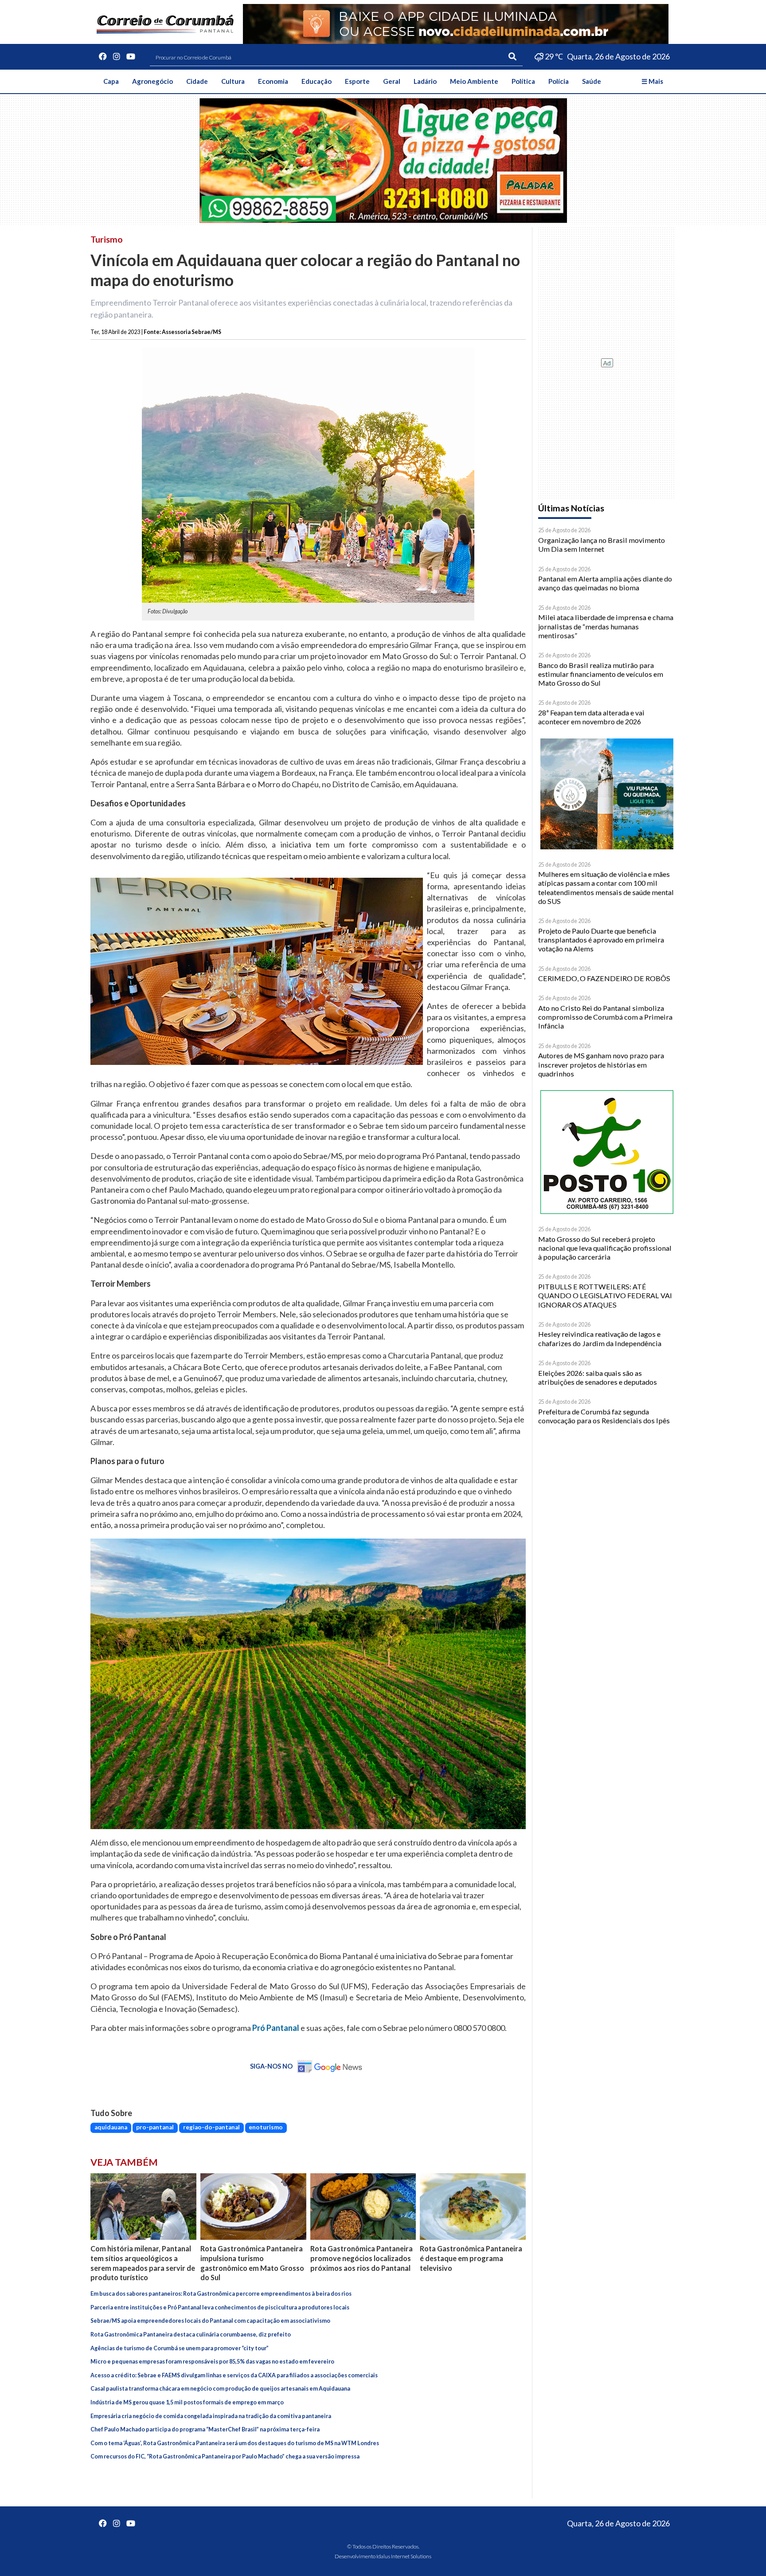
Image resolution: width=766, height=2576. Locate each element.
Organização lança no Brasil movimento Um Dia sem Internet (602, 544)
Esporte (357, 81)
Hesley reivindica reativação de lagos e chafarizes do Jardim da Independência (600, 1338)
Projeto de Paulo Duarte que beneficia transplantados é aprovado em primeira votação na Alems (601, 940)
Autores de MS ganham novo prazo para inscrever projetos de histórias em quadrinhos (601, 1064)
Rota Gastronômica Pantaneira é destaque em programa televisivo (471, 2258)
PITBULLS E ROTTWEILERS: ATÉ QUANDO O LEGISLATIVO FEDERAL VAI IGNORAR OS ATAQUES (605, 1296)
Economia (273, 81)
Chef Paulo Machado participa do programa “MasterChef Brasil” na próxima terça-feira (205, 2429)
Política (523, 81)
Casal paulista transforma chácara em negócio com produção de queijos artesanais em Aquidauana (220, 2389)
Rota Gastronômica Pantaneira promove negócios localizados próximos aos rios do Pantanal (362, 2258)
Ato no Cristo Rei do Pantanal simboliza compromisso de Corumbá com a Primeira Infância (605, 1017)
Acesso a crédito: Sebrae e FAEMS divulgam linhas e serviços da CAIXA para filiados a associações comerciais (234, 2375)
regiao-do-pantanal (211, 2127)
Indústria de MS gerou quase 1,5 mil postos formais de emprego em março (187, 2402)
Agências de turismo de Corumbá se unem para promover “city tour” (180, 2348)
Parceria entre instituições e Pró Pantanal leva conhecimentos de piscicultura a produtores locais (220, 2307)
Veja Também (124, 2162)
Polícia (559, 81)
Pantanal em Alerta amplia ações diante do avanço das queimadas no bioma (605, 583)
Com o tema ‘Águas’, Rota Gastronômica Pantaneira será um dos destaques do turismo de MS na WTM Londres (235, 2443)
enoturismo (266, 2127)
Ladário (425, 81)
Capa (111, 81)
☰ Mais (652, 81)
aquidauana (111, 2127)
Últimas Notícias (571, 508)
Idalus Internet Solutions (404, 2556)
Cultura (233, 81)
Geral (392, 81)
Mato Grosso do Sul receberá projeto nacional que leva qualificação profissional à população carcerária (605, 1248)
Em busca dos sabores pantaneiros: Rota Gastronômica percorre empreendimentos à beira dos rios (221, 2294)
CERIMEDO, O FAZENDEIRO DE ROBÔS (604, 978)
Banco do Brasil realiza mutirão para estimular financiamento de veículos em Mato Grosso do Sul (601, 674)
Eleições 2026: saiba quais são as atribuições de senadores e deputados (598, 1377)
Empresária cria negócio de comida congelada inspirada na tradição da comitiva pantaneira (211, 2416)
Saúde (592, 81)
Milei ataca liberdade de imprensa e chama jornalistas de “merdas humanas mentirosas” (606, 626)
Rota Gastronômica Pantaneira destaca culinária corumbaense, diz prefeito (191, 2334)
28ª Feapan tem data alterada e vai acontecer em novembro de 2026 (591, 717)
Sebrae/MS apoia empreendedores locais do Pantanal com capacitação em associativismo (210, 2321)
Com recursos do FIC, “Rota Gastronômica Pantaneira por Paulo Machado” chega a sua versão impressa (225, 2456)
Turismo (107, 239)
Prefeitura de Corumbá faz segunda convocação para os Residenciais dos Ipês (604, 1416)
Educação (317, 81)
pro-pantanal (155, 2127)
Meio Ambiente (474, 81)
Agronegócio (152, 81)
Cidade (197, 81)
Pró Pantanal (276, 2028)
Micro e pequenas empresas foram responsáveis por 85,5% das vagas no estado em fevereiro (212, 2362)
